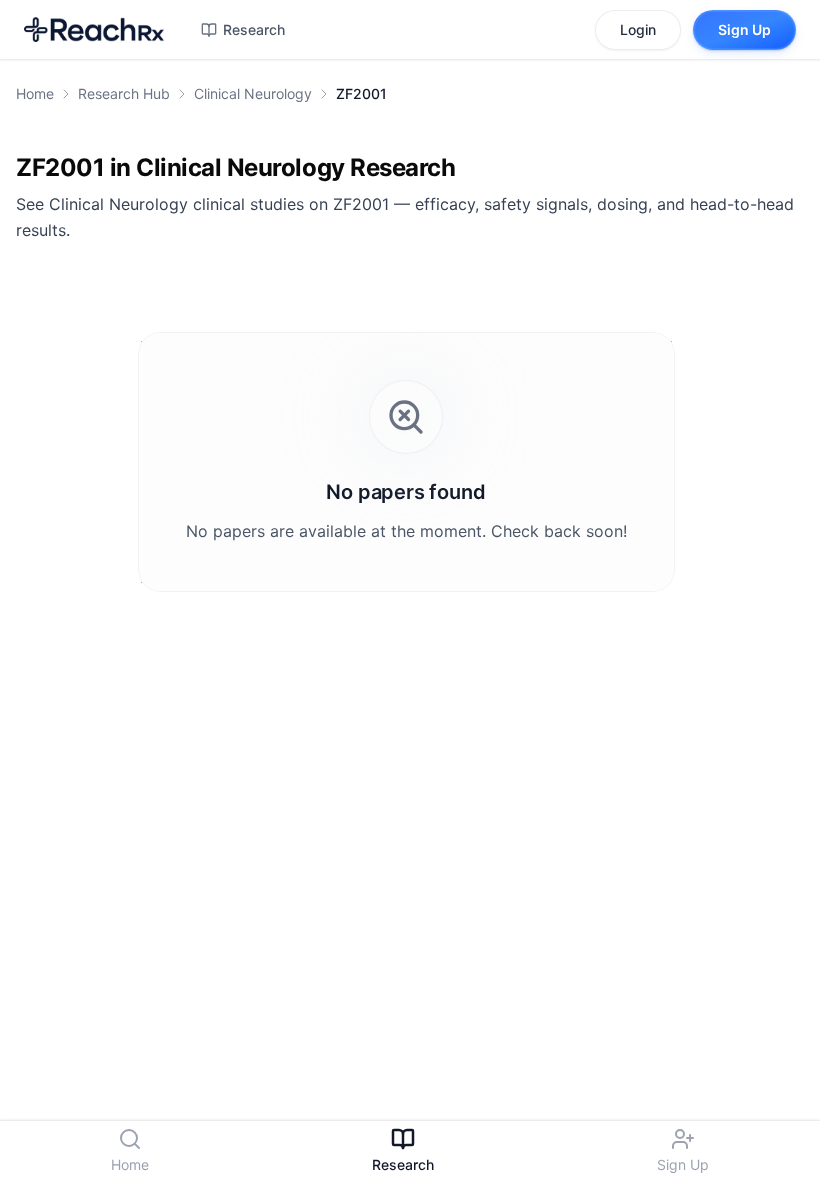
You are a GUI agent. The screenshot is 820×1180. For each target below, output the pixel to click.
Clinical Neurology (253, 93)
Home (35, 93)
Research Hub (124, 93)
